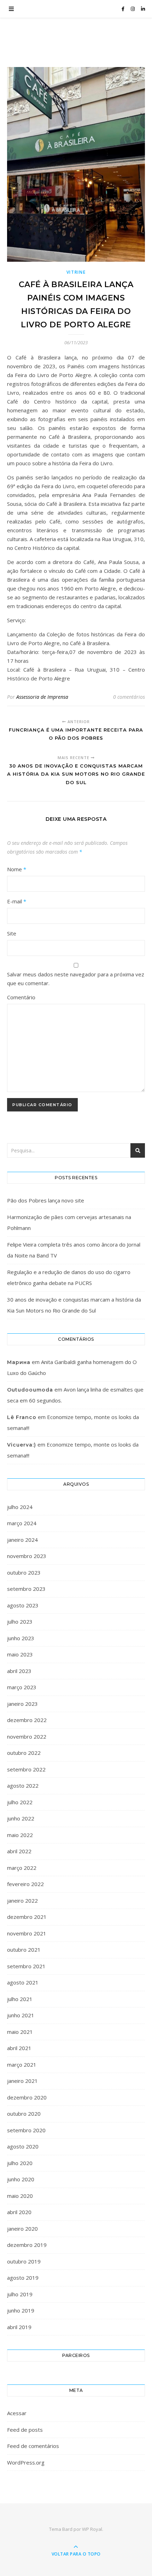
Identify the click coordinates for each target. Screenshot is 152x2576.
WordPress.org (26, 2462)
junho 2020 (21, 2179)
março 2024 (22, 1523)
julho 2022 (20, 1802)
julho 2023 (20, 1622)
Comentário (21, 997)
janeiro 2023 (22, 1704)
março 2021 (22, 2065)
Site (12, 933)
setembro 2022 (26, 1769)
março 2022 (22, 1868)
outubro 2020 (24, 2114)
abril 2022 (19, 1851)
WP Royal (92, 2529)
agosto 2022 (23, 1786)
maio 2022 (20, 1835)
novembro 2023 (27, 1556)
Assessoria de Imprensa (42, 697)
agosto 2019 (23, 2278)
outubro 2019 (24, 2261)
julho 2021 (20, 1999)
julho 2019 (20, 2294)
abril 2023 (19, 1671)
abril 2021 (19, 2048)
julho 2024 (20, 1507)
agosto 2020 (23, 2146)
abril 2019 (19, 2327)
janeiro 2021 (22, 2081)
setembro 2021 (26, 1966)
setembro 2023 (26, 1589)
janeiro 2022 (22, 1901)
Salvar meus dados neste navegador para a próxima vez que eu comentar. (76, 979)
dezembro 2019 (27, 2245)
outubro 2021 (24, 1950)
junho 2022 (21, 1818)
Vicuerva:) (22, 1445)
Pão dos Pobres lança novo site (46, 1200)
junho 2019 (21, 2310)
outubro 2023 (24, 1572)
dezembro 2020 (27, 2097)
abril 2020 (19, 2212)
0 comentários (129, 697)
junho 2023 (21, 1638)
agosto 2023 (23, 1605)
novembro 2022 (27, 1736)
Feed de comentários (33, 2446)
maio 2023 (20, 1654)
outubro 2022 (24, 1753)
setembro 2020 (26, 2130)
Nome (17, 869)
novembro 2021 (27, 1933)
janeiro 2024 (22, 1540)
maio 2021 (20, 2032)
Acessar (17, 2413)
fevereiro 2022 (25, 1884)
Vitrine (76, 272)
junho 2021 (21, 2015)
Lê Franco (22, 1417)
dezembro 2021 (27, 1917)
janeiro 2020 (22, 2229)
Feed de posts (25, 2430)
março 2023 (22, 1687)
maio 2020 (20, 2196)
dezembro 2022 (27, 1720)
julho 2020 (20, 2163)
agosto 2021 (23, 1982)
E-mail (17, 901)
